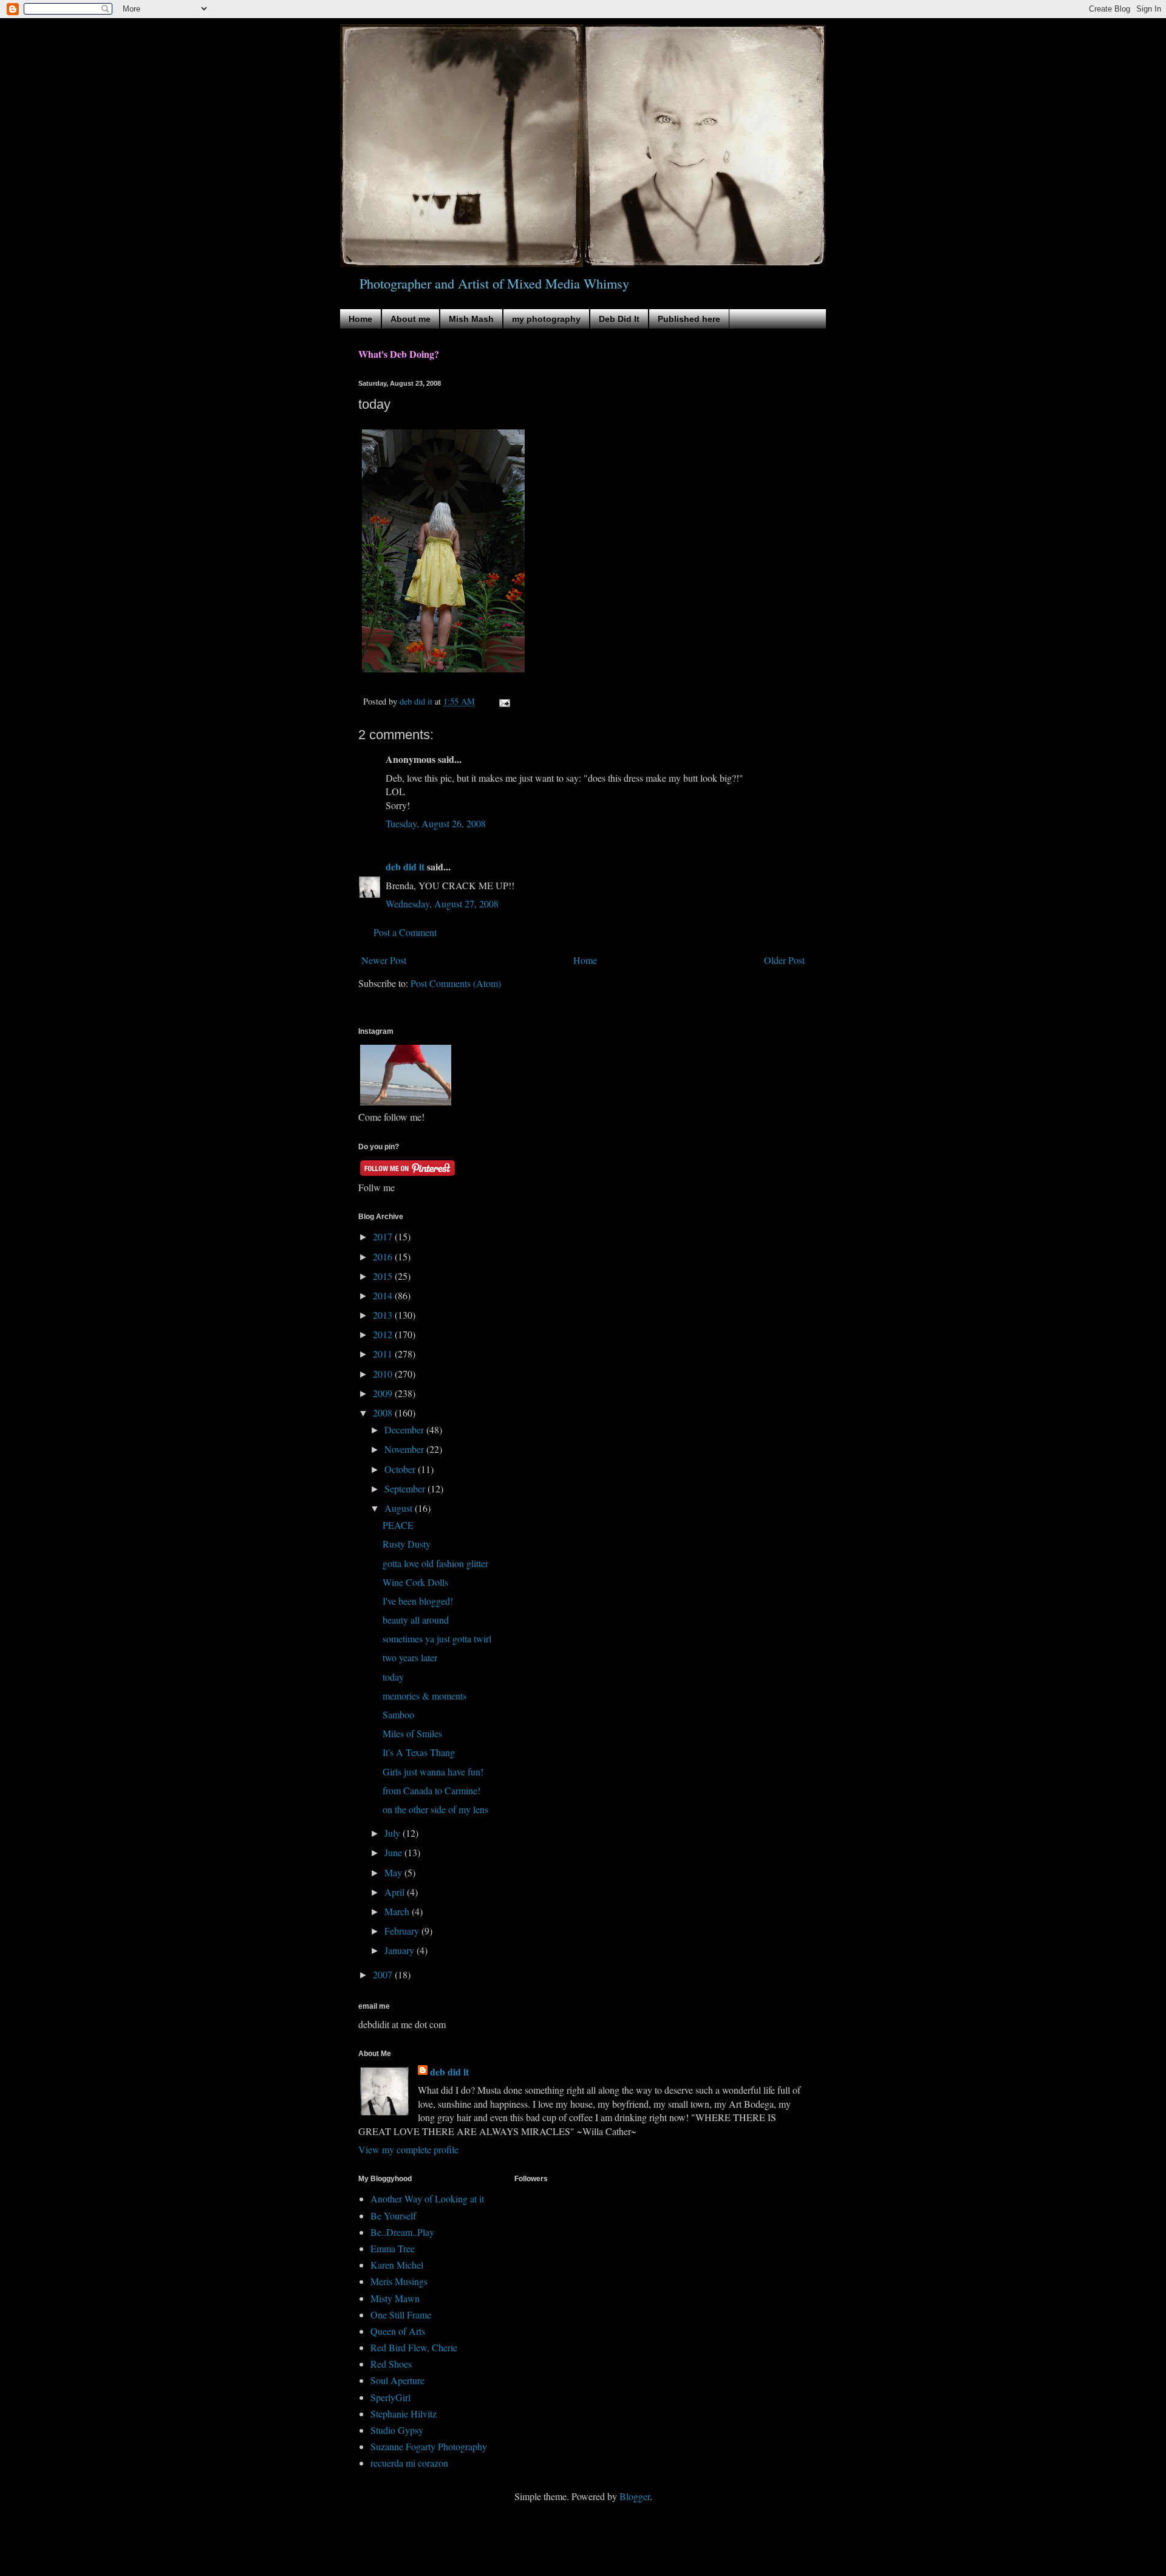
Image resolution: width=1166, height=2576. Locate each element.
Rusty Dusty (407, 1544)
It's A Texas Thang (419, 1752)
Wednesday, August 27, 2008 (442, 904)
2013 (384, 1315)
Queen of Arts (398, 2331)
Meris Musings (399, 2281)
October (401, 1469)
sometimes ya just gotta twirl (437, 1638)
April (396, 1892)
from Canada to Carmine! (431, 1790)
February (403, 1931)
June (394, 1852)
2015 (384, 1276)
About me (411, 319)
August (400, 1508)
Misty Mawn (395, 2298)
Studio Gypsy (397, 2430)
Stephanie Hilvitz (404, 2414)
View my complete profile (408, 2149)
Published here (689, 319)
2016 (384, 1256)
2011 (384, 1354)
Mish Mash (471, 319)
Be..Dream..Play (402, 2232)
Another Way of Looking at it (427, 2198)
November (405, 1449)
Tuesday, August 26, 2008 (436, 823)
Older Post (784, 960)
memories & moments (424, 1696)
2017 (384, 1236)
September (406, 1488)
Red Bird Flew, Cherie (414, 2347)
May (394, 1872)
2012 (384, 1334)
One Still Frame (401, 2315)
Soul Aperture (397, 2380)
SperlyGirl (390, 2397)
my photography (546, 319)
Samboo (398, 1714)
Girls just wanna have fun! (433, 1771)
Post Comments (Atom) (456, 983)
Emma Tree (393, 2248)
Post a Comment (405, 932)
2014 (384, 1295)
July (394, 1833)
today (393, 1677)
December (405, 1430)
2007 (384, 1974)
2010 (384, 1374)
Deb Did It (619, 319)
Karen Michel (397, 2265)
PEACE (398, 1525)
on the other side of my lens (435, 1809)
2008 (384, 1413)
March (398, 1911)
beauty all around (416, 1620)
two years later (410, 1657)
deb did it (405, 866)
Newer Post (384, 960)
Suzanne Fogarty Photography (429, 2446)
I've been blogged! (418, 1601)
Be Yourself (393, 2216)
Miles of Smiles (412, 1733)
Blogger (635, 2496)
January (401, 1950)
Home (360, 319)
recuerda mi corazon (409, 2463)
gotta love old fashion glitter (435, 1563)
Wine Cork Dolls (415, 1582)
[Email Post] (504, 701)
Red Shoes (391, 2364)
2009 (384, 1393)
